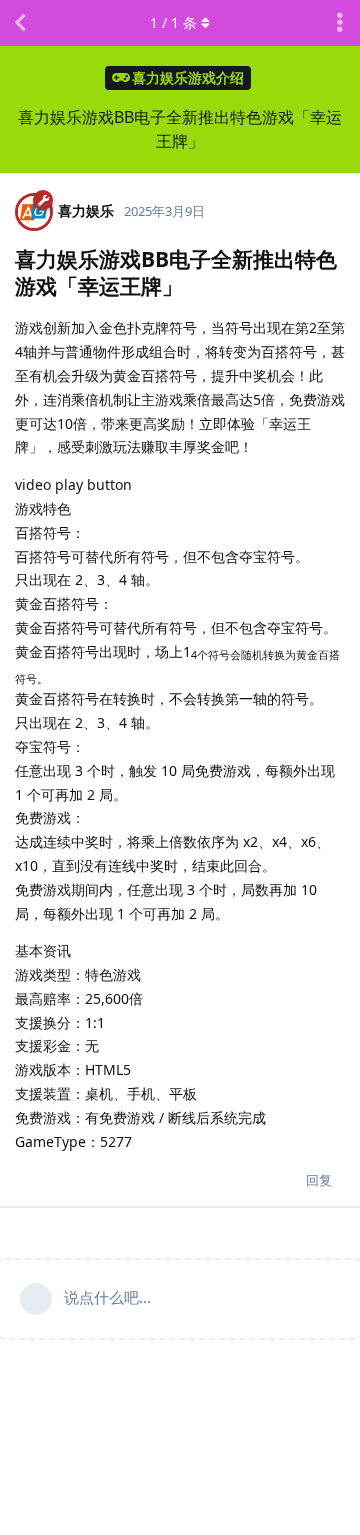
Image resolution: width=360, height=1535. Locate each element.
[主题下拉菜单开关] (340, 23)
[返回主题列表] (20, 23)
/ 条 (173, 22)
